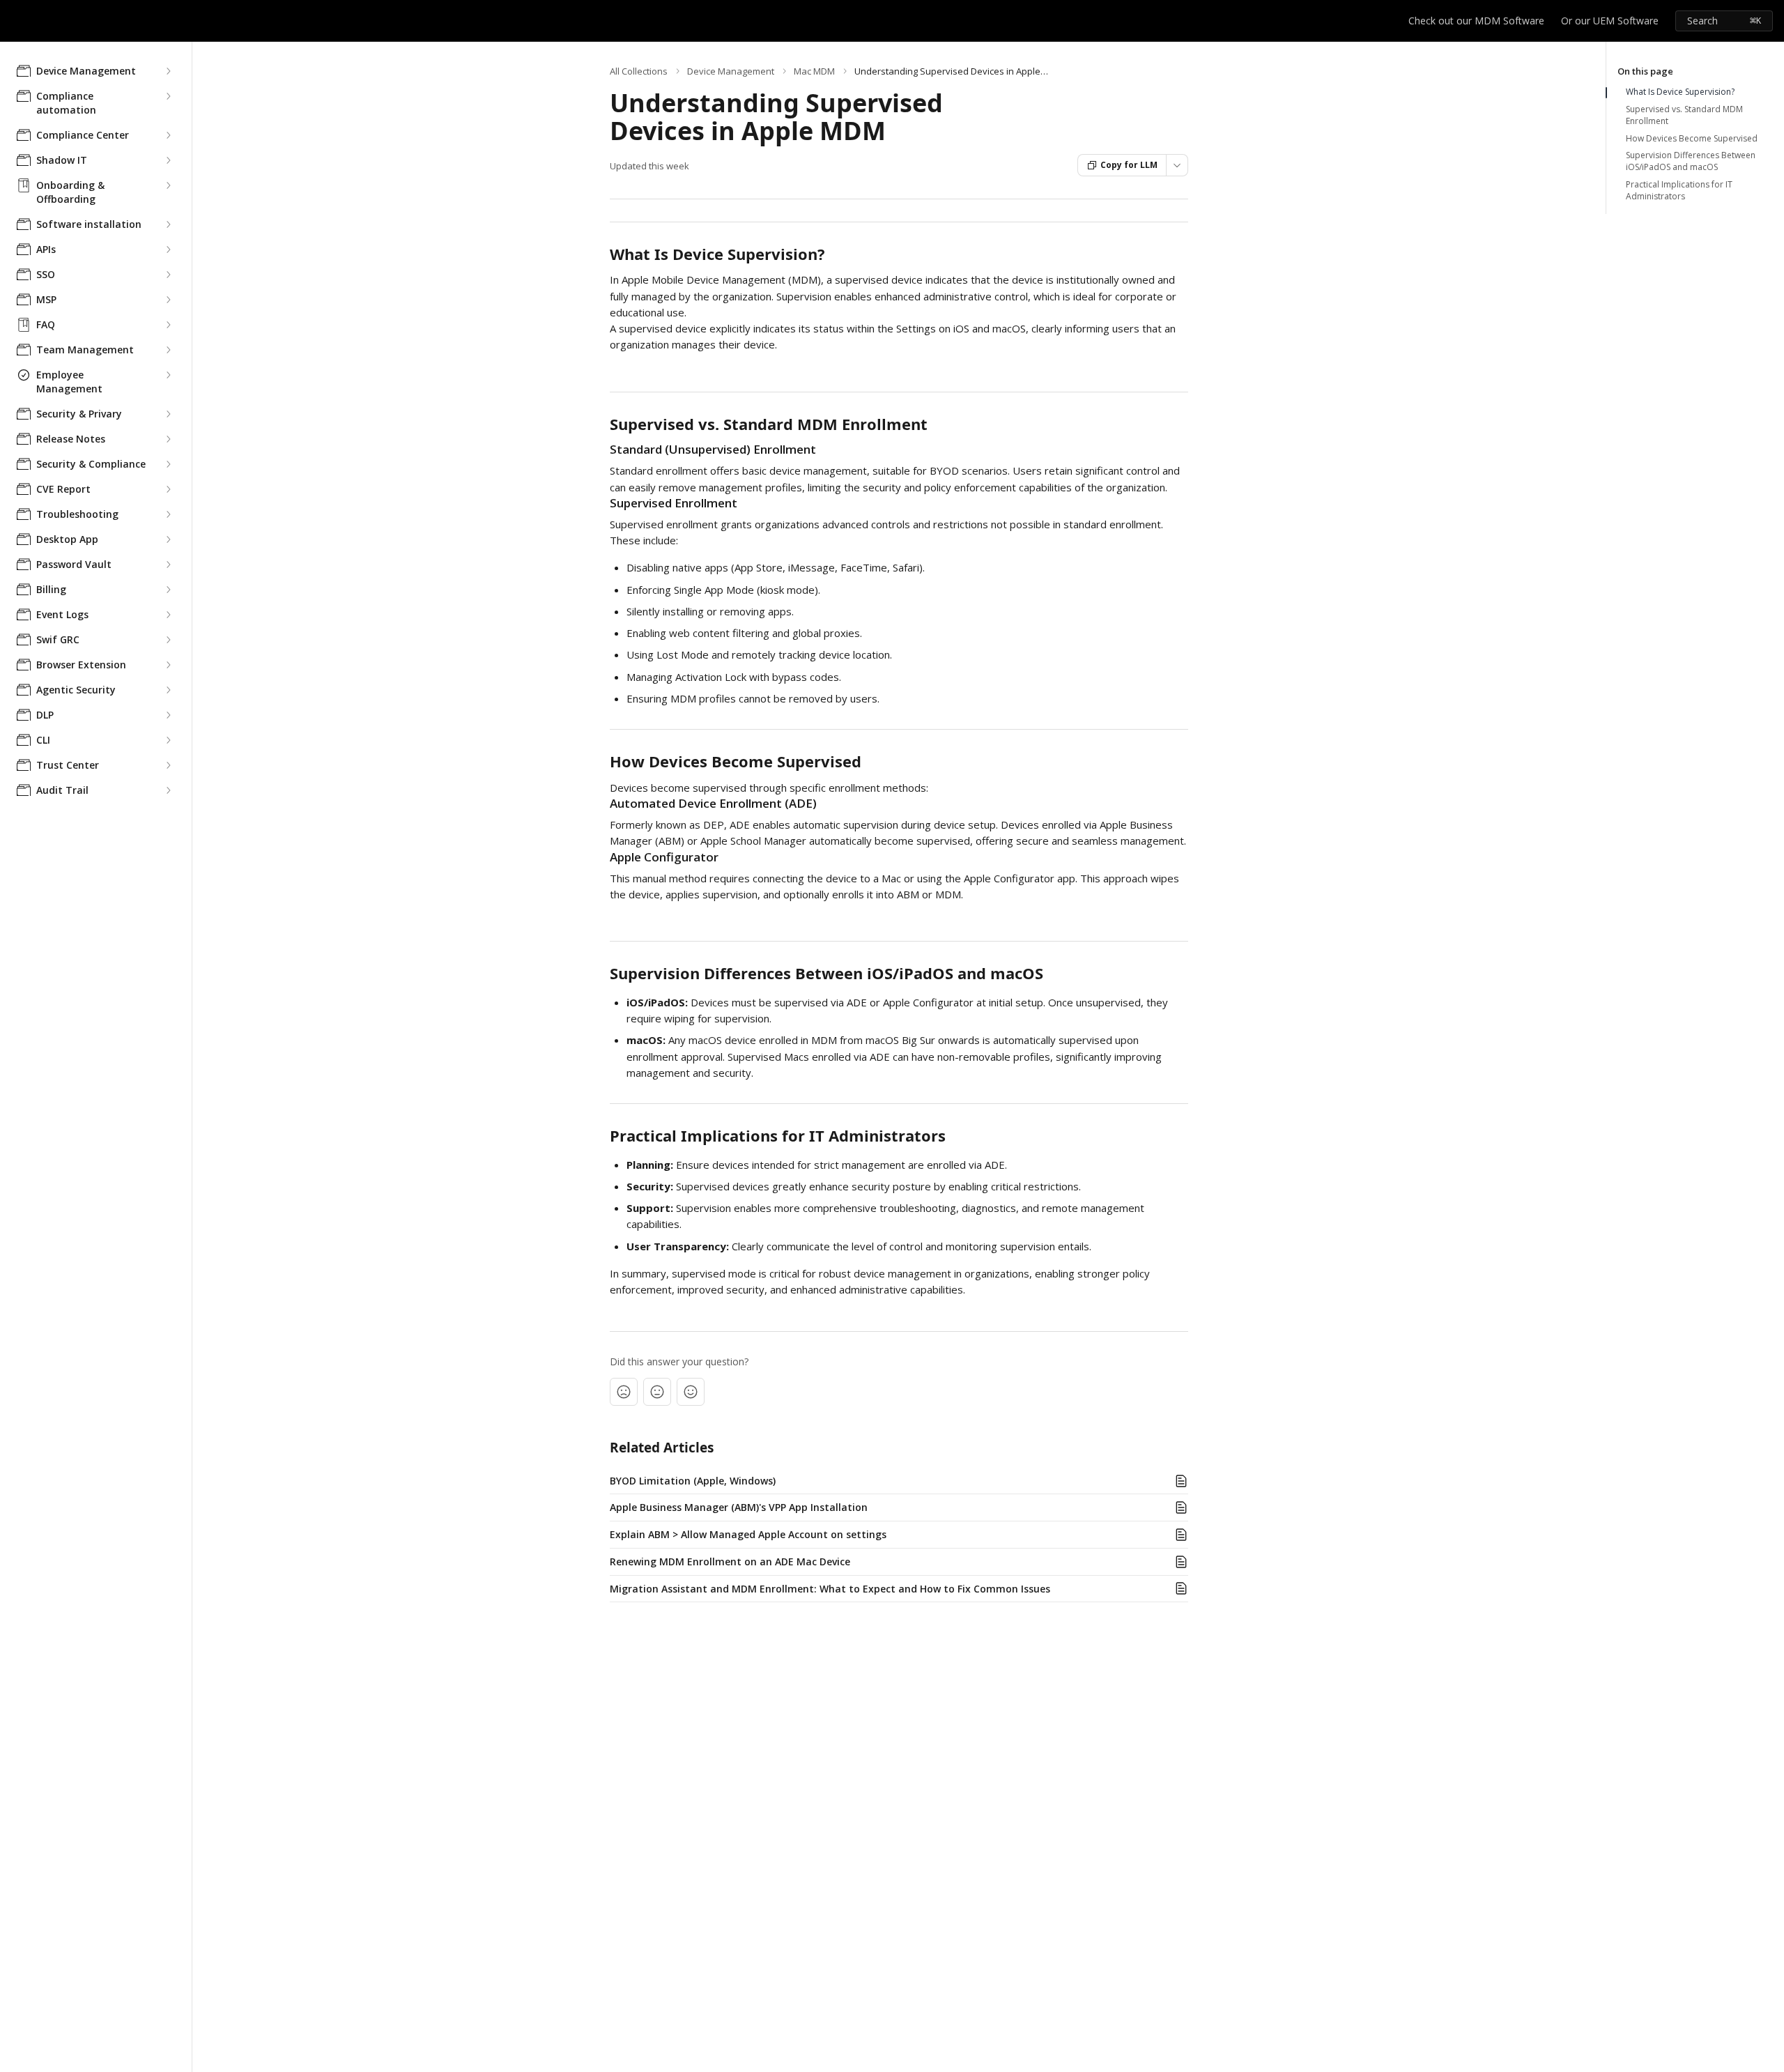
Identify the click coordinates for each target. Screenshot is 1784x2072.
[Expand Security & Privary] (168, 414)
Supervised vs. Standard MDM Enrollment (1684, 115)
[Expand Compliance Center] (168, 135)
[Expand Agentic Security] (168, 690)
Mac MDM (814, 71)
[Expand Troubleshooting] (168, 514)
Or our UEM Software (1610, 21)
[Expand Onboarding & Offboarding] (168, 185)
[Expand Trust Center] (168, 765)
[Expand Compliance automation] (168, 96)
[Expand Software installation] (168, 224)
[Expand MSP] (168, 300)
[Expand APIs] (168, 250)
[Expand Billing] (168, 590)
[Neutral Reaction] (657, 1392)
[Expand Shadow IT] (168, 160)
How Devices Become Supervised (1692, 139)
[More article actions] (1177, 165)
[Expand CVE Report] (168, 489)
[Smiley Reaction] (691, 1392)
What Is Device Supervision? (1680, 92)
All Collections (639, 71)
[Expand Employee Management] (168, 375)
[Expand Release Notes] (168, 439)
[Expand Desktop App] (168, 539)
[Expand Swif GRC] (168, 640)
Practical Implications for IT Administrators (1679, 191)
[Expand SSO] (168, 275)
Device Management (731, 71)
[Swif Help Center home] (14, 21)
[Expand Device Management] (168, 71)
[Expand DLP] (168, 715)
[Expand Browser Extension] (168, 665)
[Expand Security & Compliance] (168, 464)
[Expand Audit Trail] (168, 790)
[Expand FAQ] (168, 325)
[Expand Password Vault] (168, 565)
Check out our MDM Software (1476, 21)
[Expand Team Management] (168, 350)
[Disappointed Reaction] (624, 1392)
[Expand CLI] (168, 740)
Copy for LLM (1129, 165)
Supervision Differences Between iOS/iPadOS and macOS (1691, 161)
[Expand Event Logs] (168, 615)
